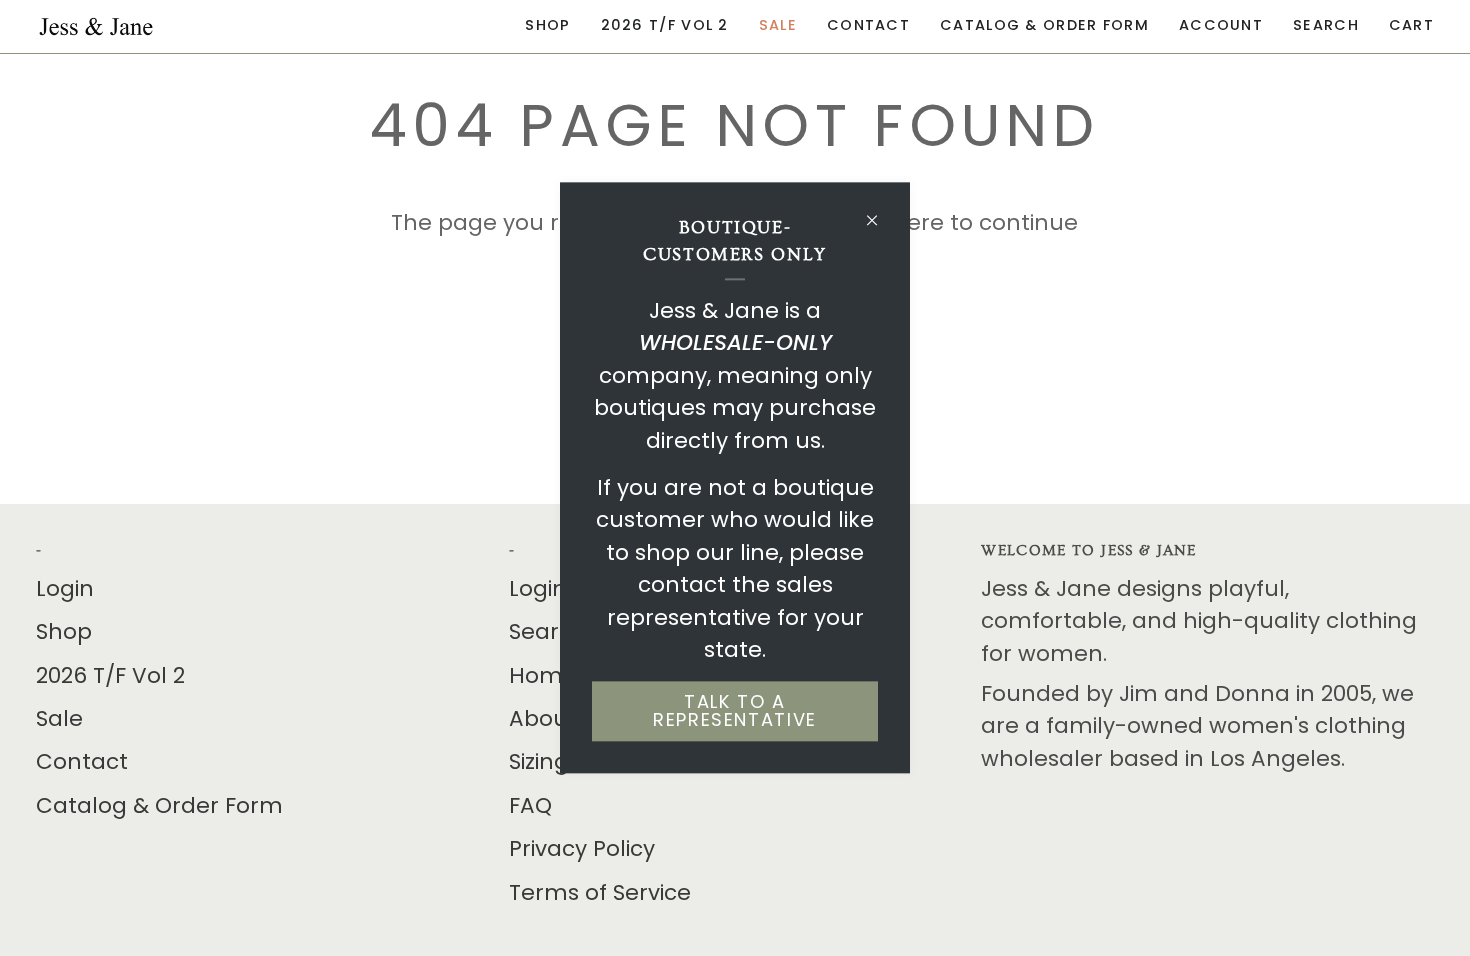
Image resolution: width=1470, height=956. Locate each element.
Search (548, 631)
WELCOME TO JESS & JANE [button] (1088, 550)
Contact (82, 761)
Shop (64, 631)
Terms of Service (600, 892)
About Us (559, 718)
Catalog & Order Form (159, 805)
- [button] (39, 550)
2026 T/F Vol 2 (110, 675)
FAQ (530, 805)
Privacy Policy (582, 848)
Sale (59, 718)
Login (65, 588)
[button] (547, 26)
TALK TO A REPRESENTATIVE (735, 711)
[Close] (880, 211)
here (918, 222)
